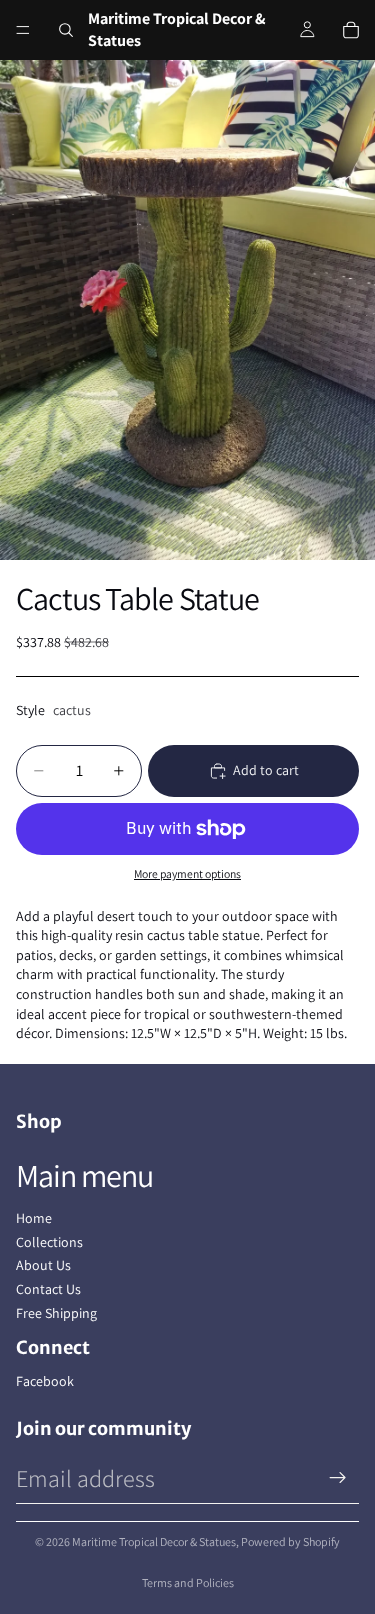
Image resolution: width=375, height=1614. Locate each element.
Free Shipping (56, 1313)
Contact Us (48, 1289)
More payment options (187, 873)
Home (34, 1218)
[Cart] (351, 30)
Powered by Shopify (290, 1541)
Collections (49, 1242)
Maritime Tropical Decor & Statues (154, 1541)
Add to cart (266, 770)
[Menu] (23, 30)
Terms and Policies (188, 1582)
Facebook (45, 1381)
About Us (43, 1265)
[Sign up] (338, 1478)
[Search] (66, 30)
